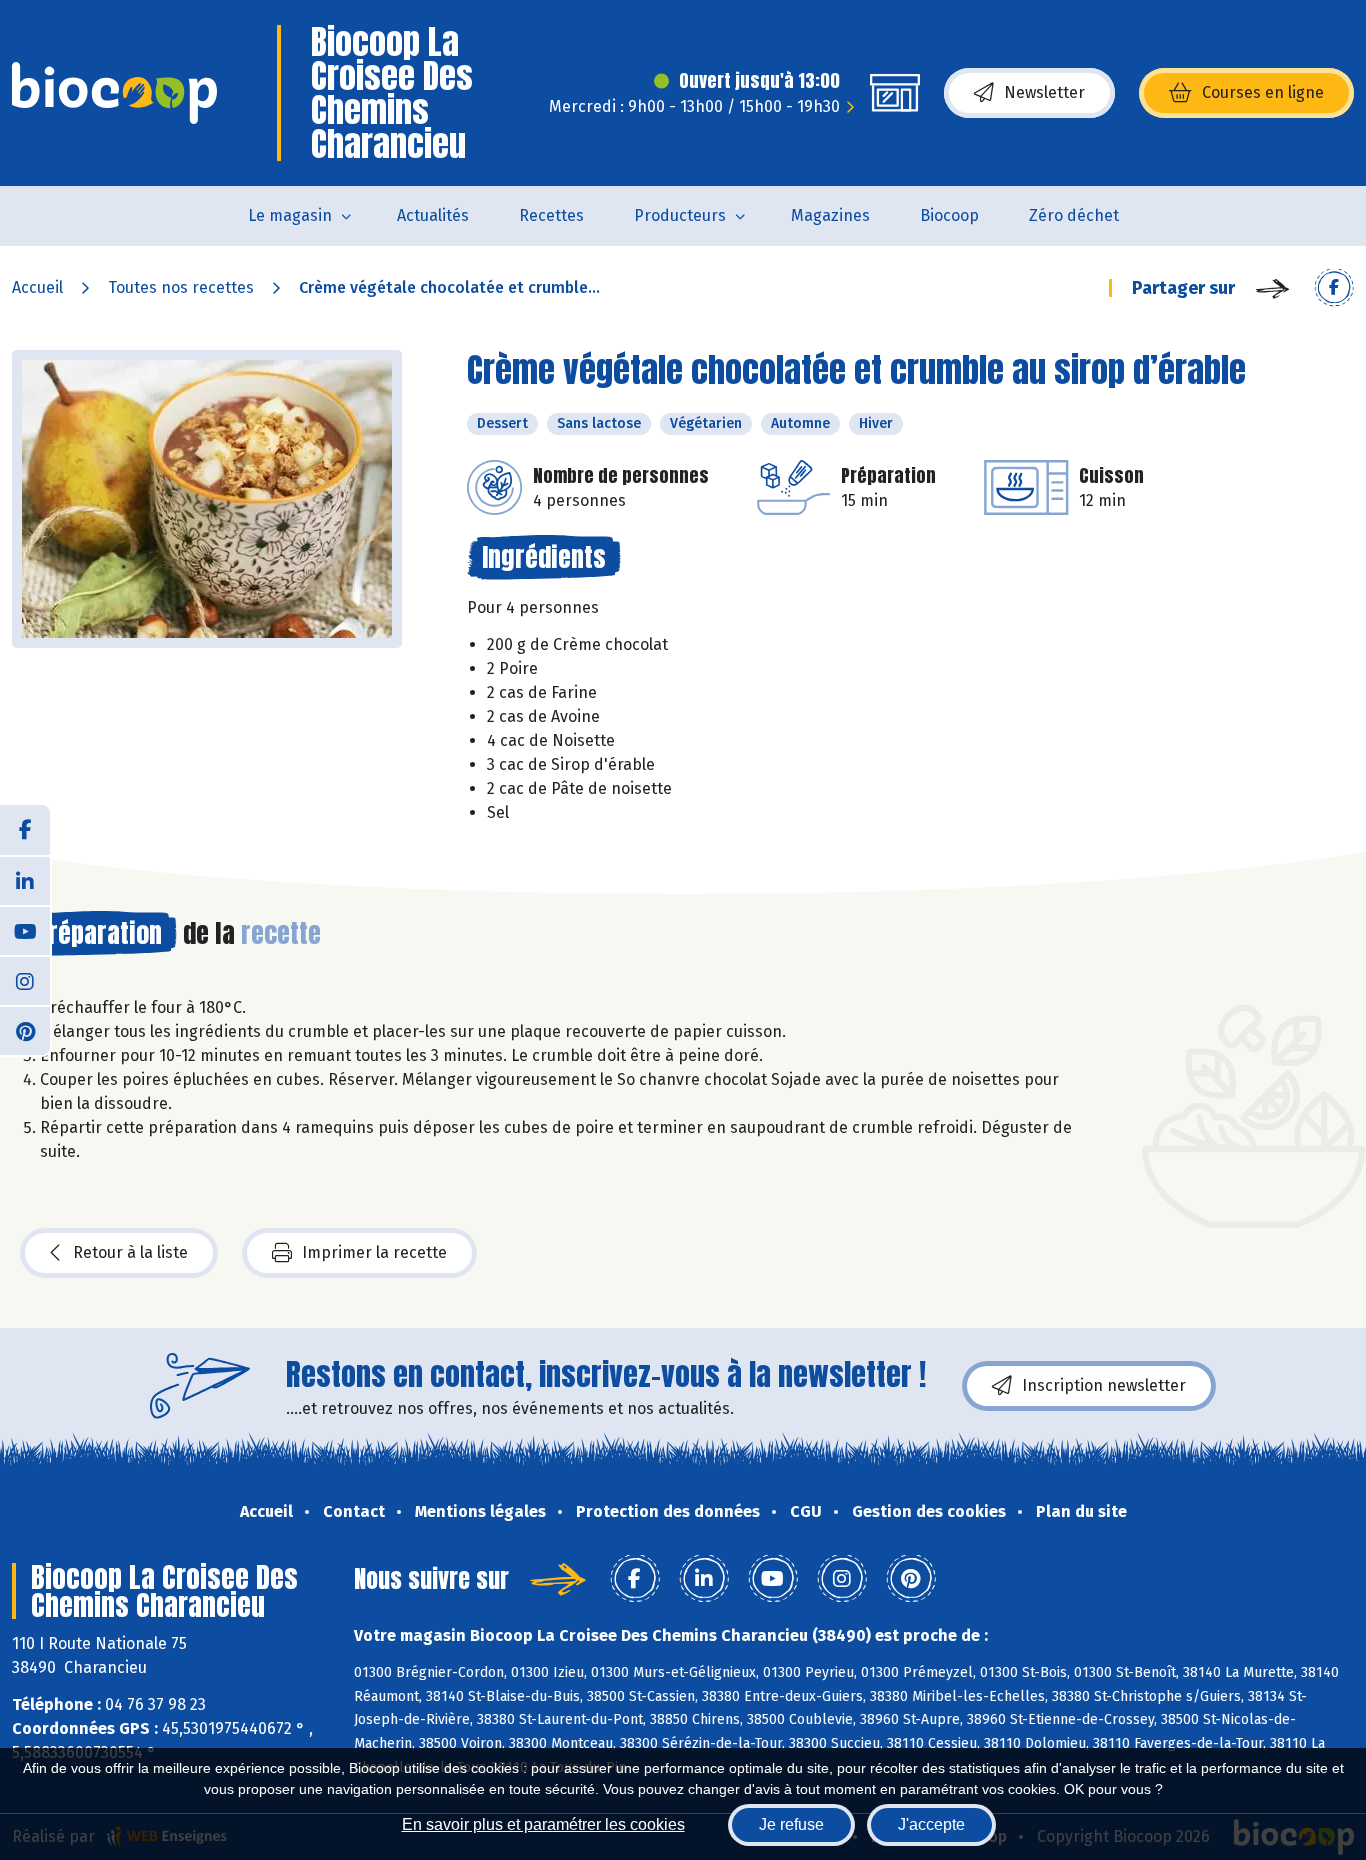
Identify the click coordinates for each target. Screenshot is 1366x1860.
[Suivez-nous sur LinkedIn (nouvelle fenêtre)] (25, 880)
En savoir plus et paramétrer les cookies (543, 1824)
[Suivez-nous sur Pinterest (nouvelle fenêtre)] (25, 1030)
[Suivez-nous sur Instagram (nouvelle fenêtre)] (25, 980)
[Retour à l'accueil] (114, 93)
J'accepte (931, 1824)
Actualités (433, 215)
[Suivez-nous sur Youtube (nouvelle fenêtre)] (25, 930)
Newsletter (1044, 92)
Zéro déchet (1074, 215)
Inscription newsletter (1104, 1385)
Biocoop (949, 215)
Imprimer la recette (374, 1252)
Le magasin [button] (290, 215)
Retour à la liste (130, 1252)
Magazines (830, 215)
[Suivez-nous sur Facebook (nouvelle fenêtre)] (25, 830)
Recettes (551, 215)
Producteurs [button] (680, 215)
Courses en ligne (1263, 92)
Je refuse (791, 1824)
